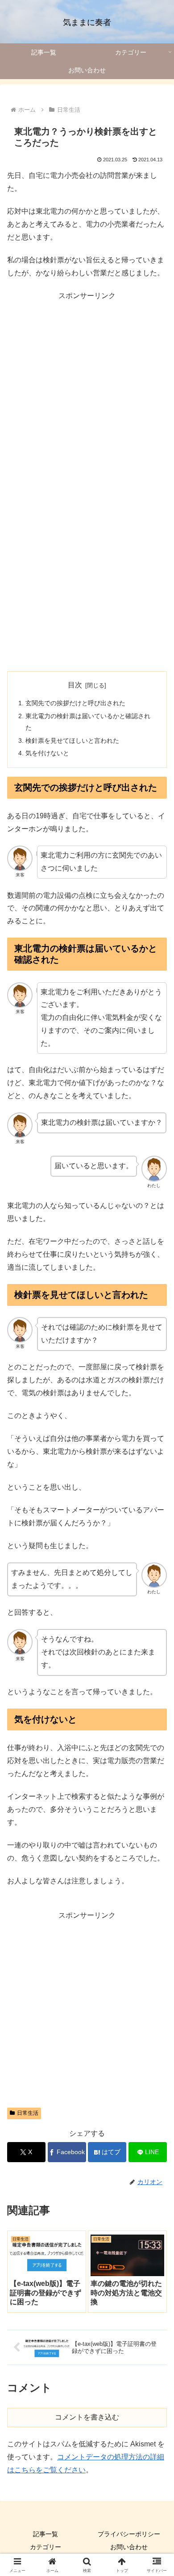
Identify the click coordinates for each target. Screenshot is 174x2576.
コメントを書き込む (87, 2417)
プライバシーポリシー (129, 2534)
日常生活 (28, 2113)
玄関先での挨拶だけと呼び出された (75, 703)
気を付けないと (47, 753)
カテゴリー (46, 2547)
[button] (156, 1650)
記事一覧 (46, 2534)
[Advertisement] (87, 390)
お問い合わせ (129, 2547)
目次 (75, 685)
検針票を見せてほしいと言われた (72, 741)
